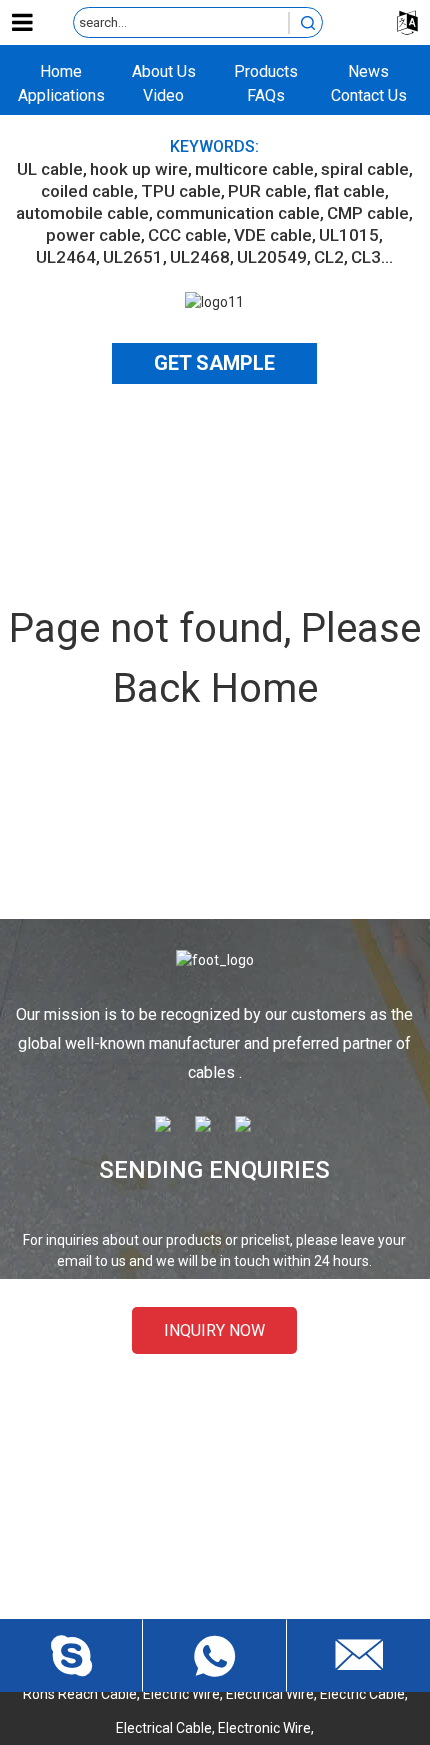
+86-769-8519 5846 (232, 1592)
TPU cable (181, 191)
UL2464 (66, 257)
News (368, 71)
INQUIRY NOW (214, 1330)
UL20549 (272, 257)
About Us (164, 71)
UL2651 (133, 257)
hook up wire (139, 169)
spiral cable (365, 169)
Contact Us (369, 95)
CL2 (329, 257)
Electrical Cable (164, 1728)
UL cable (50, 169)
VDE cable (273, 235)
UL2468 (200, 257)
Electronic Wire (264, 1728)
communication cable (238, 213)
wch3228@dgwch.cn (232, 1522)
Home (61, 71)
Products (266, 71)
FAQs (266, 95)
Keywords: (214, 146)
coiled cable (87, 191)
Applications (61, 95)
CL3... (372, 257)
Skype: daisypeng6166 (232, 1557)
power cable (93, 235)
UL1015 (349, 235)
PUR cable (267, 191)
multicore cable (254, 169)
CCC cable (187, 235)
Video (163, 95)
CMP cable (368, 213)
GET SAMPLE (214, 363)
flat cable (349, 191)
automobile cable (82, 213)
